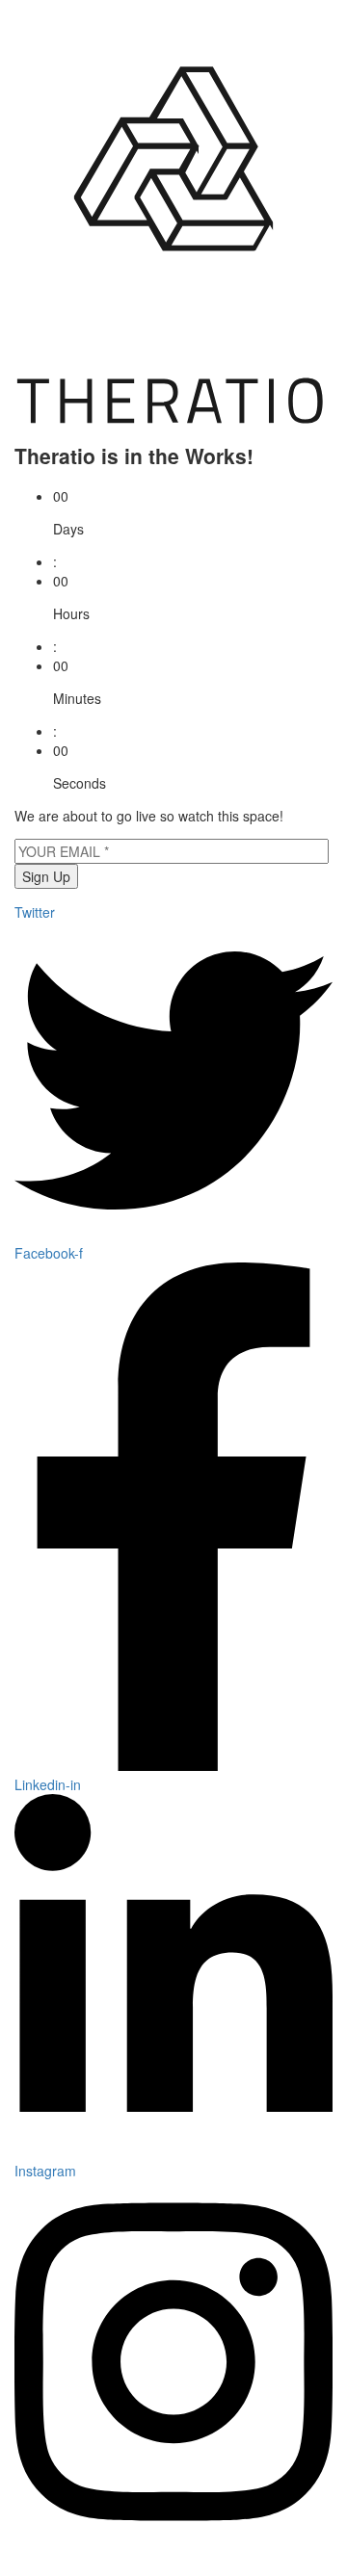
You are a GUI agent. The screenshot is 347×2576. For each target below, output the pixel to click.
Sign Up (46, 876)
